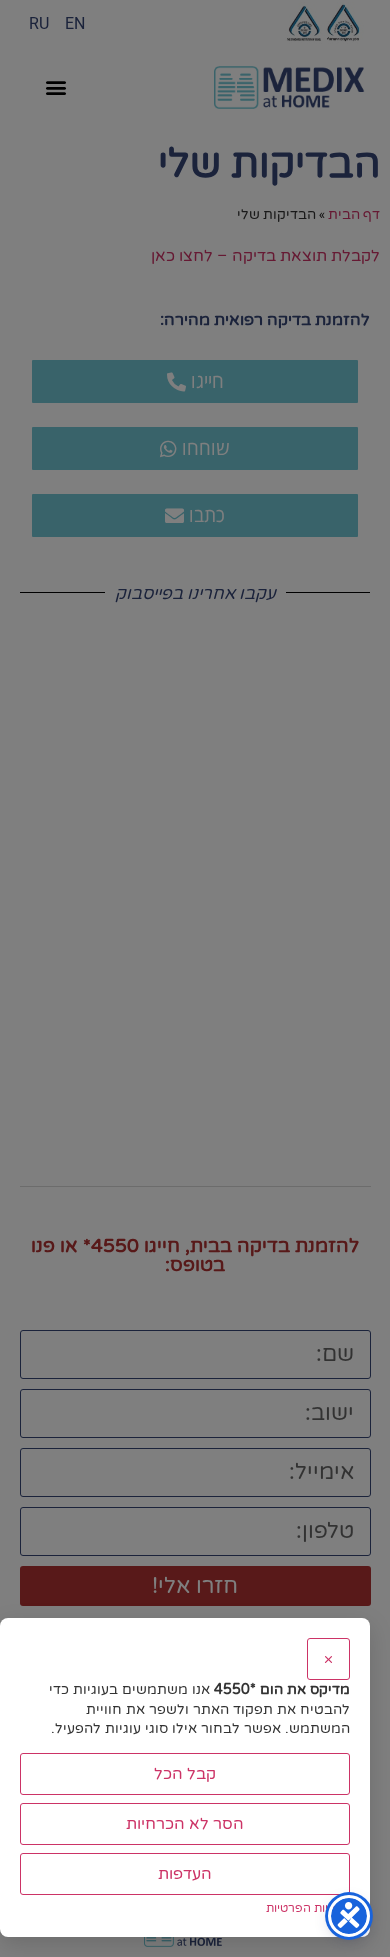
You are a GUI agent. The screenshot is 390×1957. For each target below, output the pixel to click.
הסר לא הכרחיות (185, 1824)
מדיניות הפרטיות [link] (308, 1908)
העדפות (185, 1874)
